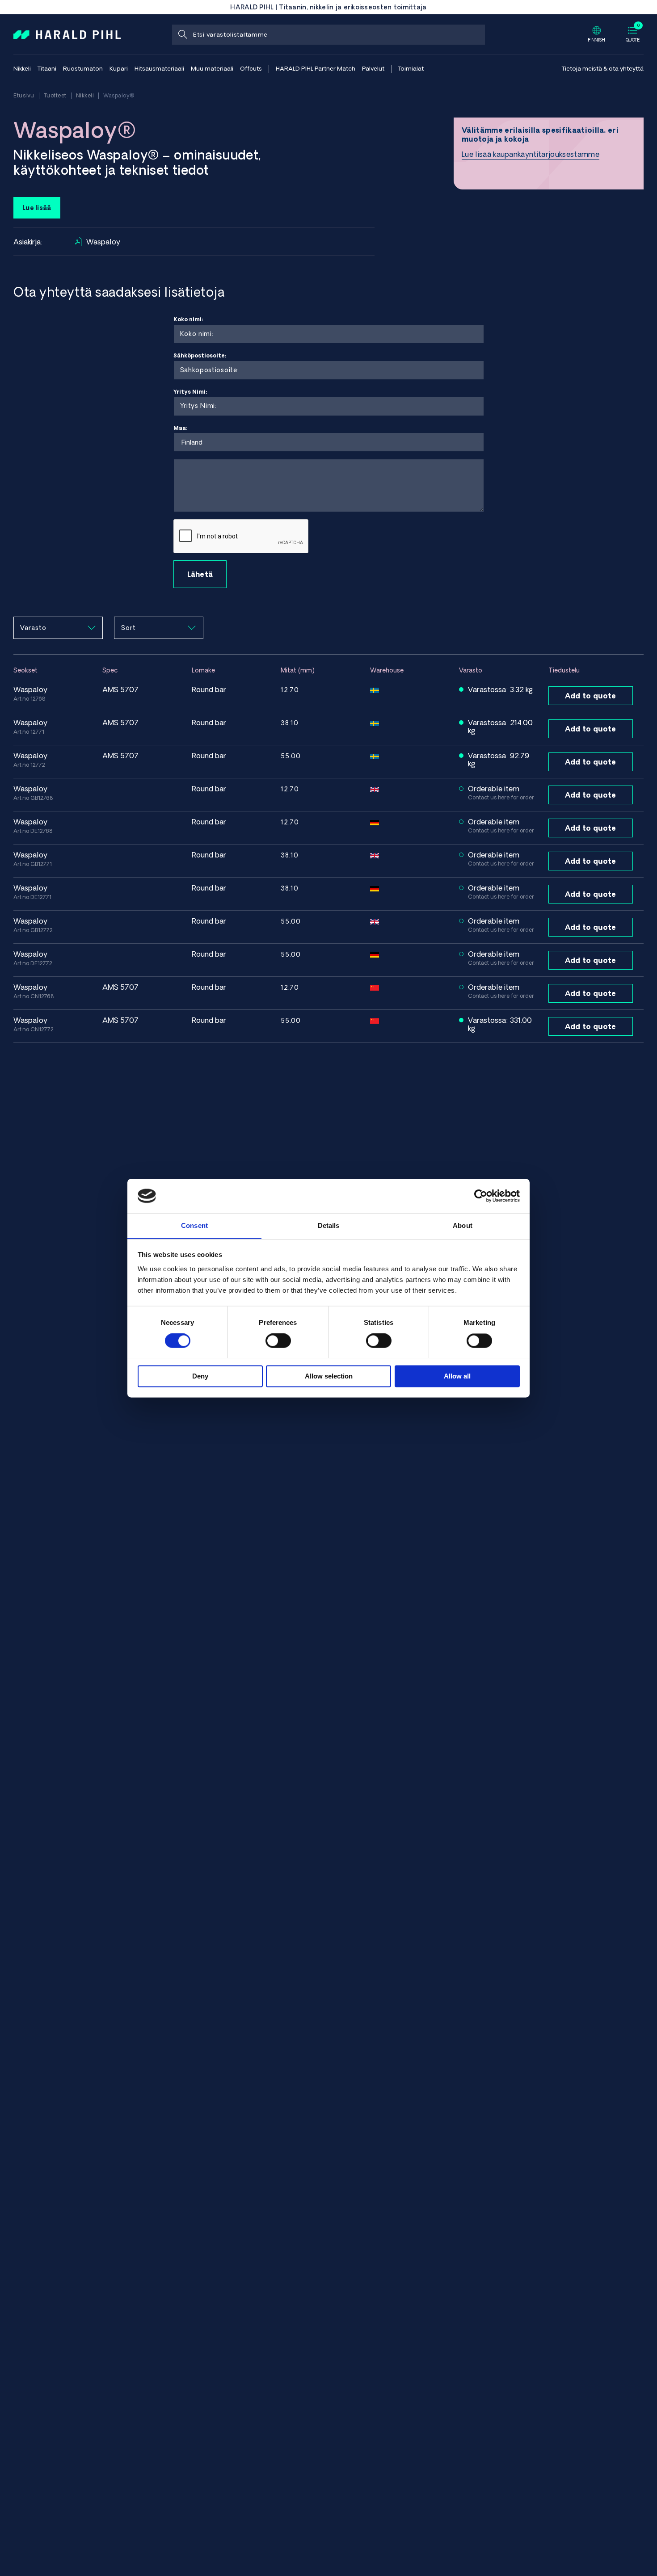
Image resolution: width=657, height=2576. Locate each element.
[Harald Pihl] (67, 34)
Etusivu (24, 95)
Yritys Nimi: (190, 392)
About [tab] (463, 1225)
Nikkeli (85, 95)
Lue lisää (37, 208)
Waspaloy (103, 242)
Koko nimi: (188, 319)
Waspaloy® (119, 95)
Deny (200, 1376)
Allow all (457, 1376)
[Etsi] (182, 35)
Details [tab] (329, 1225)
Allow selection (329, 1376)
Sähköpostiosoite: (200, 355)
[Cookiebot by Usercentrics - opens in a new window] (481, 1196)
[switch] (278, 1341)
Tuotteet (55, 95)
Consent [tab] (194, 1225)
